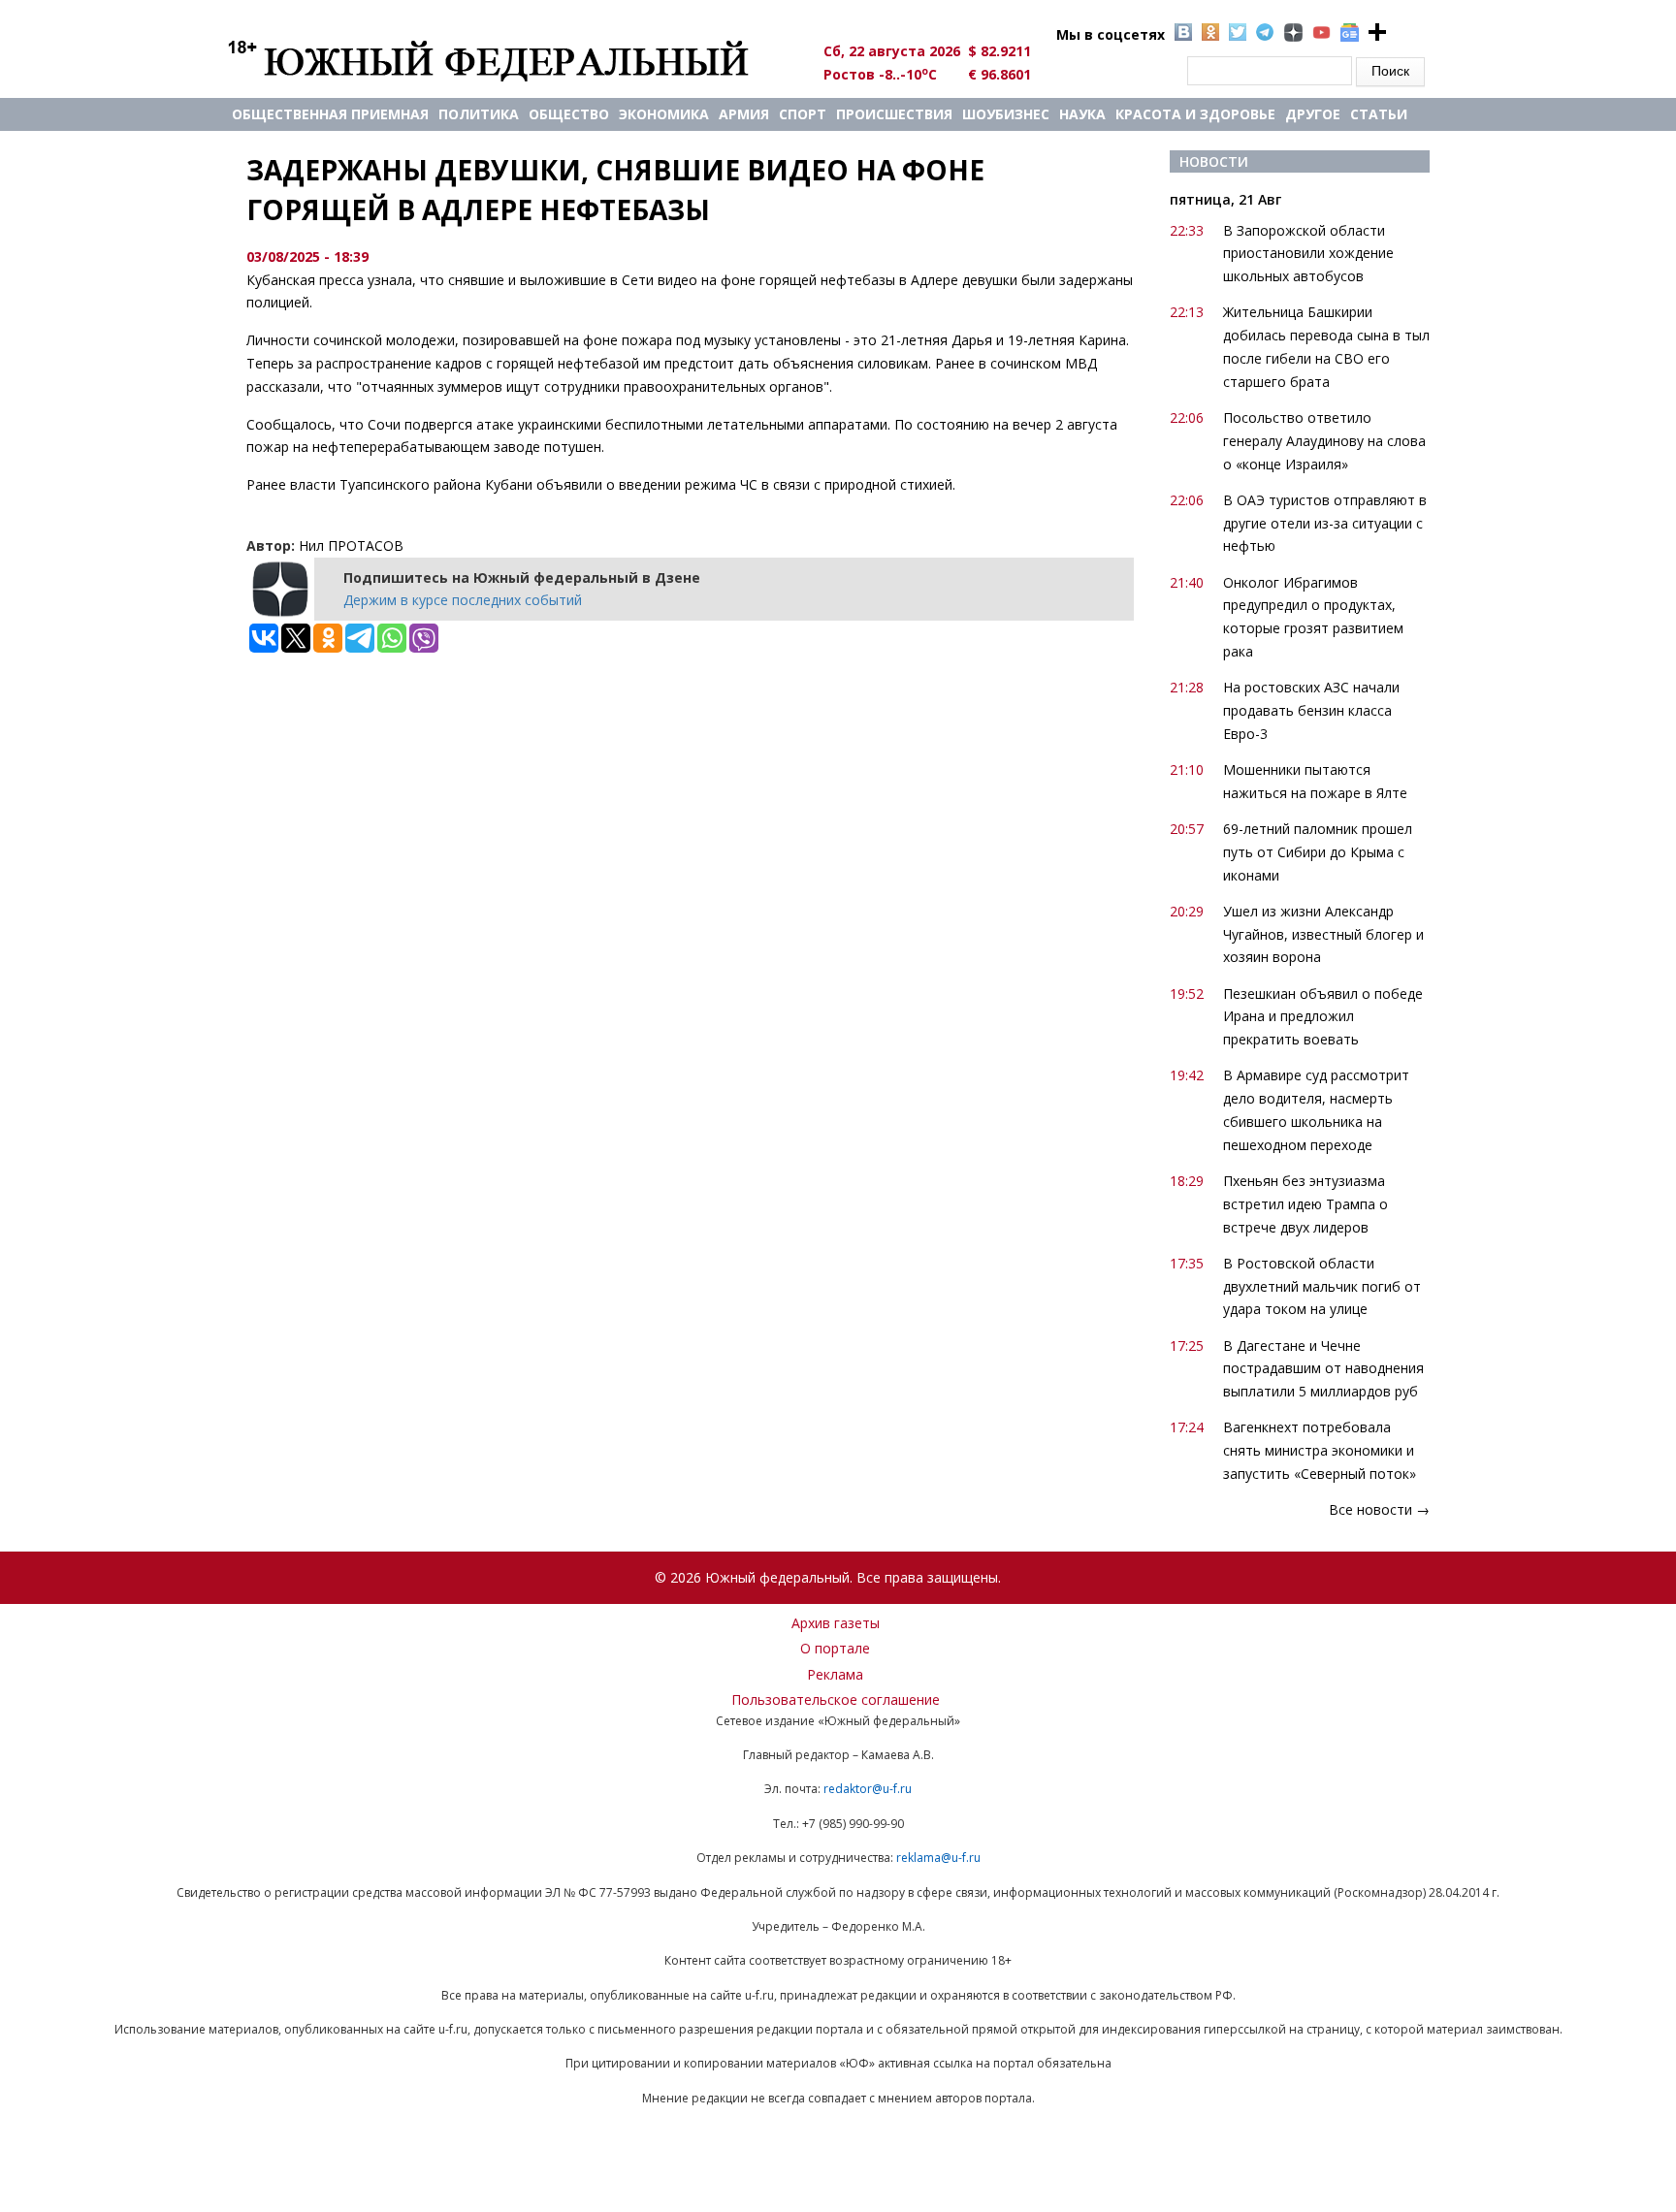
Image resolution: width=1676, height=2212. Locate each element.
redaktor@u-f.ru (868, 1789)
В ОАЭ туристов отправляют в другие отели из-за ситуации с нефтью (1325, 523)
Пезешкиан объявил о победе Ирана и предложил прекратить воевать (1323, 1017)
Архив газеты (836, 1623)
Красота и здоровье (1195, 114)
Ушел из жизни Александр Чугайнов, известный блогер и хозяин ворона (1323, 934)
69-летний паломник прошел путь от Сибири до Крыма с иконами (1318, 852)
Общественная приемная (330, 114)
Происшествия (894, 114)
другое (1313, 114)
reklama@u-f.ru (938, 1858)
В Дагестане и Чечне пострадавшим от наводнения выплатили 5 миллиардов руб (1323, 1369)
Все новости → (1379, 1509)
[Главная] (511, 60)
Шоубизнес (1006, 114)
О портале (835, 1648)
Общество (569, 114)
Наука (1082, 114)
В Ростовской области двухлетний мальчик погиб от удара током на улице (1322, 1286)
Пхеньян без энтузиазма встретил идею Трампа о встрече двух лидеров (1305, 1204)
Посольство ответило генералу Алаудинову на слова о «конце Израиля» (1324, 441)
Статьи (1379, 114)
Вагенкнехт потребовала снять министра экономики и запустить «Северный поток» (1320, 1450)
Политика (479, 114)
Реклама (835, 1674)
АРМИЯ (744, 114)
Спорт (803, 114)
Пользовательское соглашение (836, 1699)
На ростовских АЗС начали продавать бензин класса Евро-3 (1311, 710)
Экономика (664, 114)
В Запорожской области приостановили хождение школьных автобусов (1308, 254)
